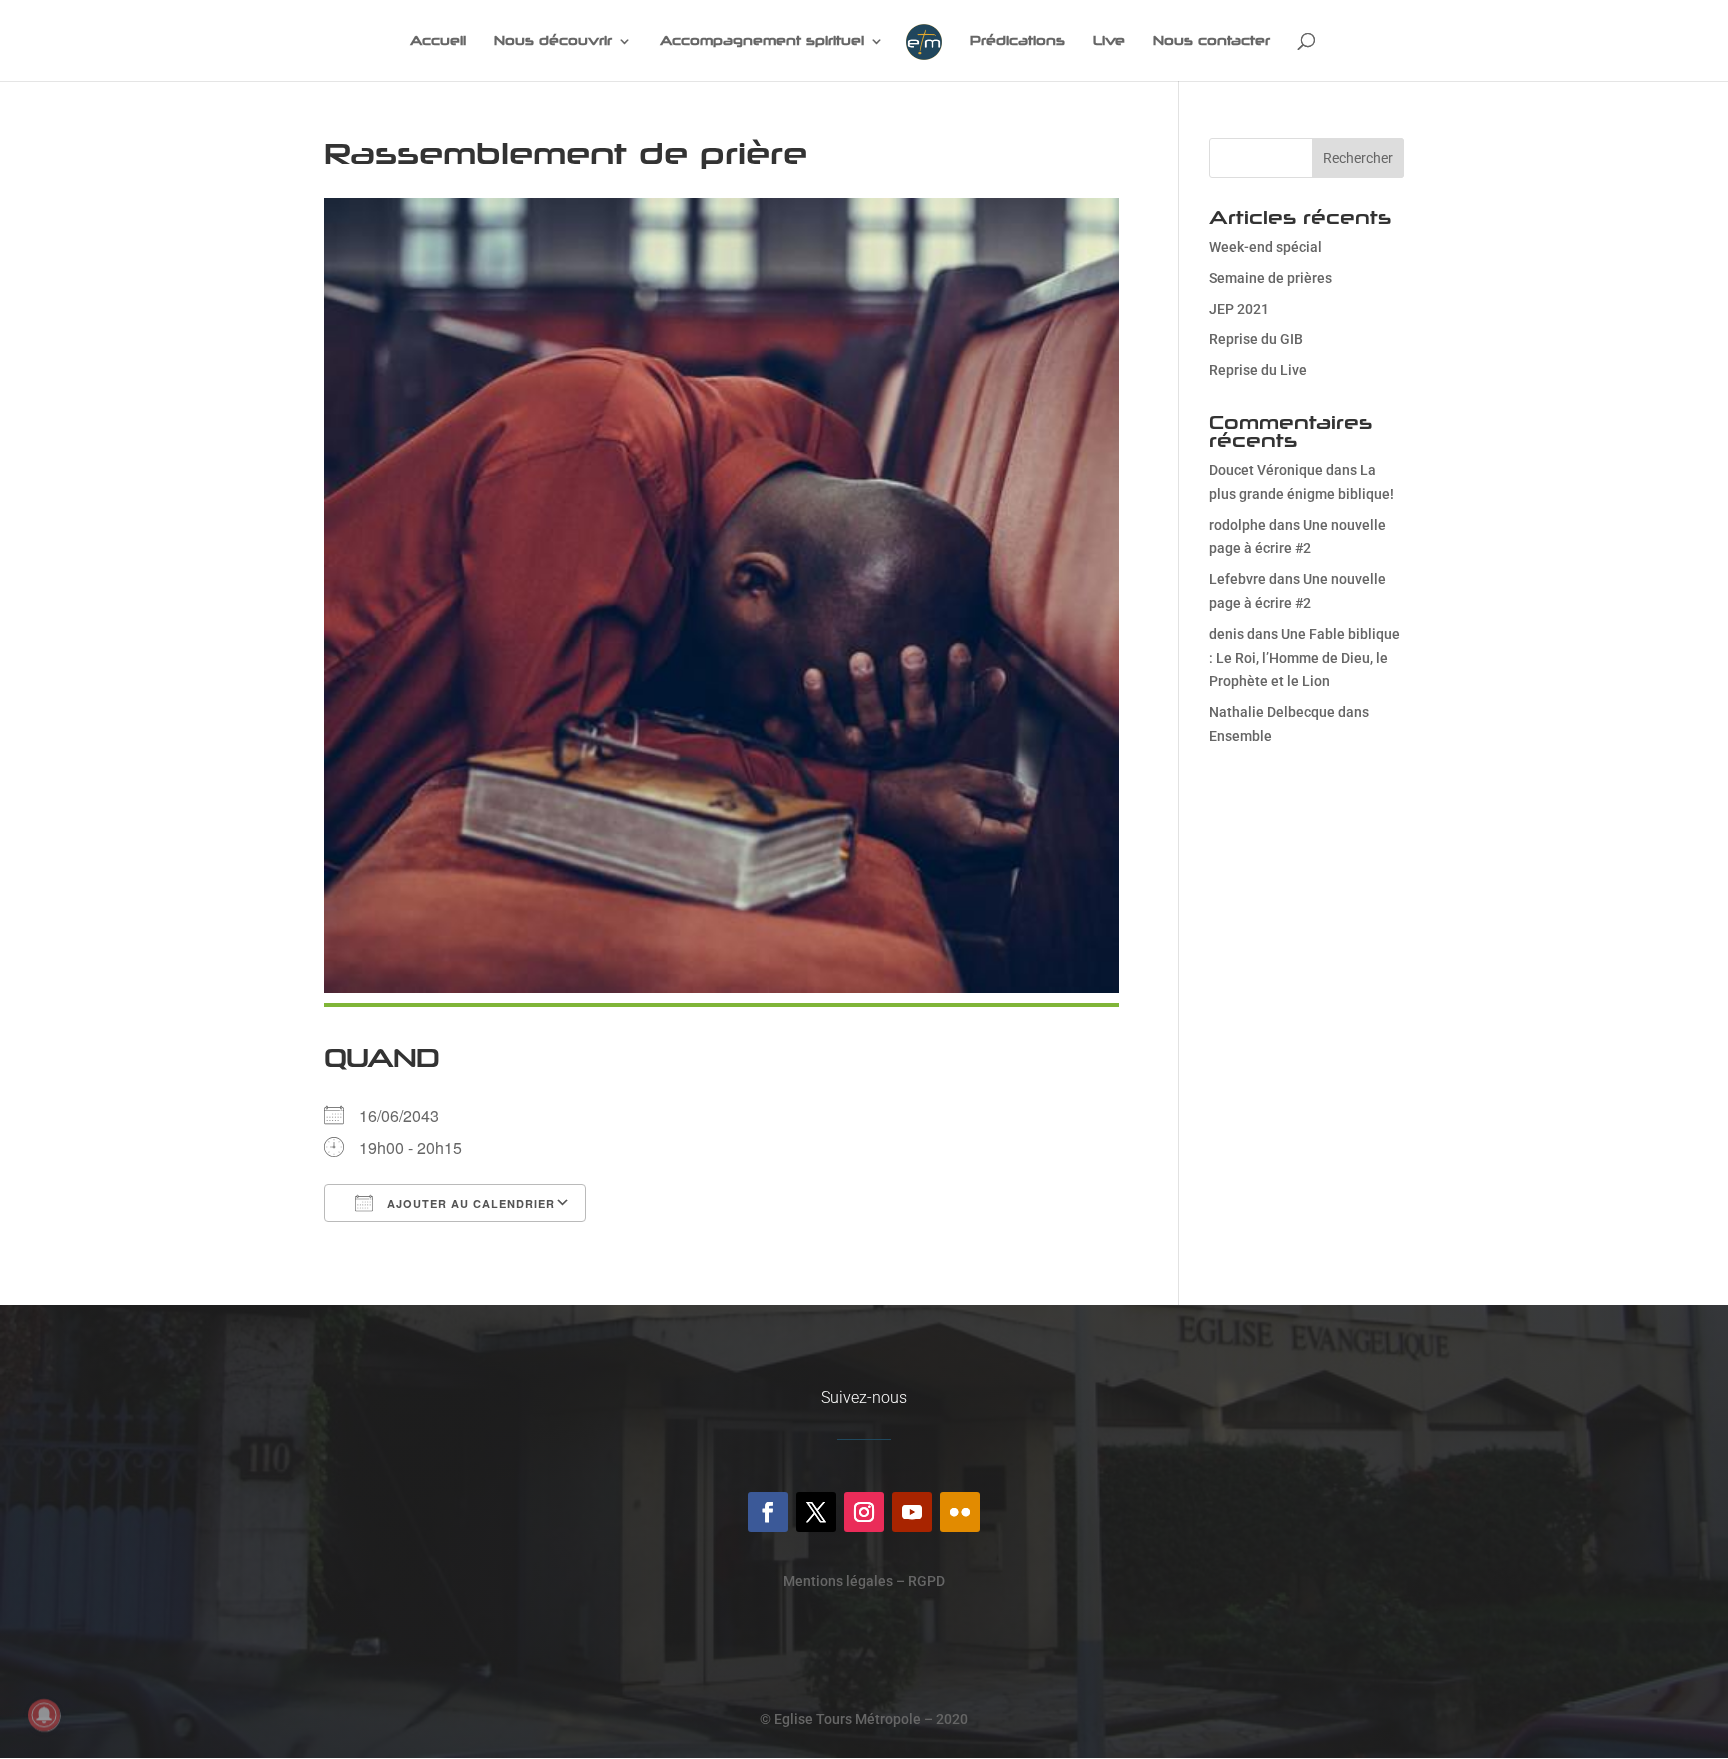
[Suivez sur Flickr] (960, 1512)
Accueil (438, 41)
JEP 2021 (1239, 309)
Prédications (1017, 41)
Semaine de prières (1270, 278)
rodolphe (1237, 525)
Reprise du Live (1258, 370)
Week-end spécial (1265, 247)
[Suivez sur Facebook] (768, 1512)
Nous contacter (1211, 41)
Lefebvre (1237, 579)
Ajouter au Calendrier (469, 1203)
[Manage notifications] (44, 1715)
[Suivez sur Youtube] (912, 1512)
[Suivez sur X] (816, 1512)
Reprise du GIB (1256, 339)
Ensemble (1240, 736)
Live (1109, 41)
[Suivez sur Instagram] (864, 1512)
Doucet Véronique (1266, 470)
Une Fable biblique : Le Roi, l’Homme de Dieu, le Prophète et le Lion (1304, 658)
